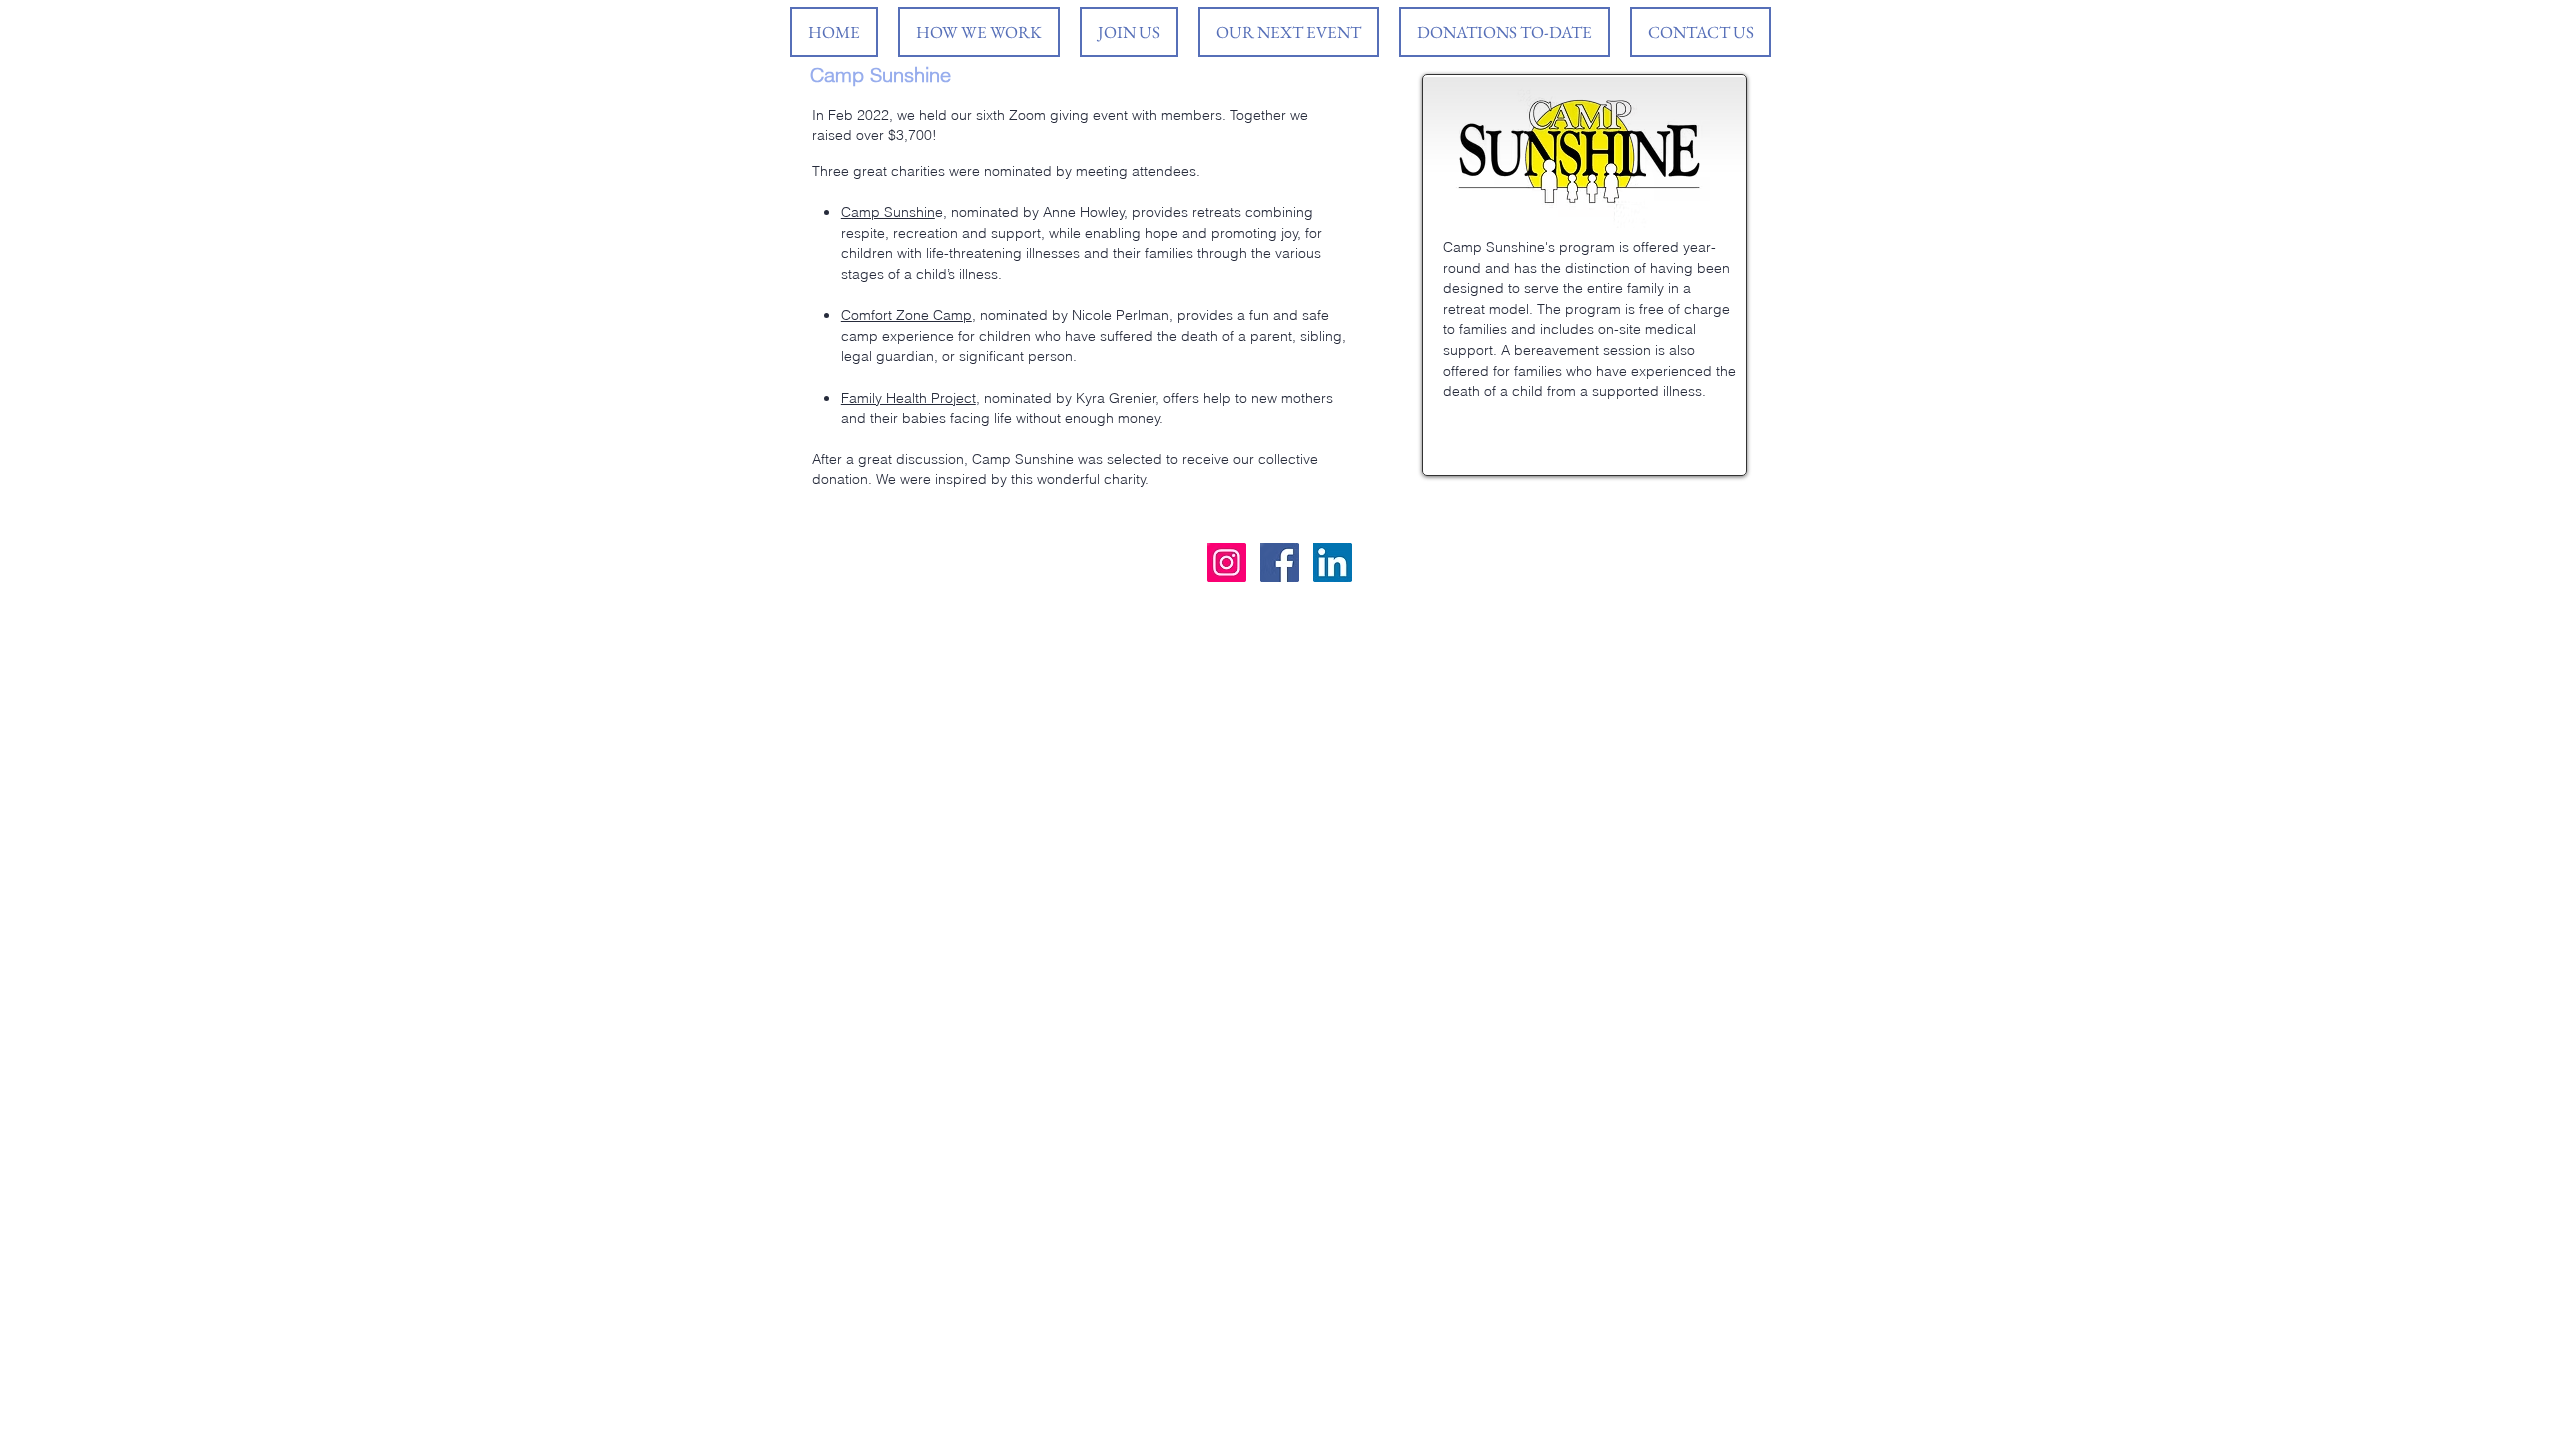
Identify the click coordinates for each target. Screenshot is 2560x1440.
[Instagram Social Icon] (1226, 562)
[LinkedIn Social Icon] (1332, 562)
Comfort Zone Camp (906, 315)
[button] (1288, 32)
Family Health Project (908, 398)
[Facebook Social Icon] (1279, 562)
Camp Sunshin (888, 212)
